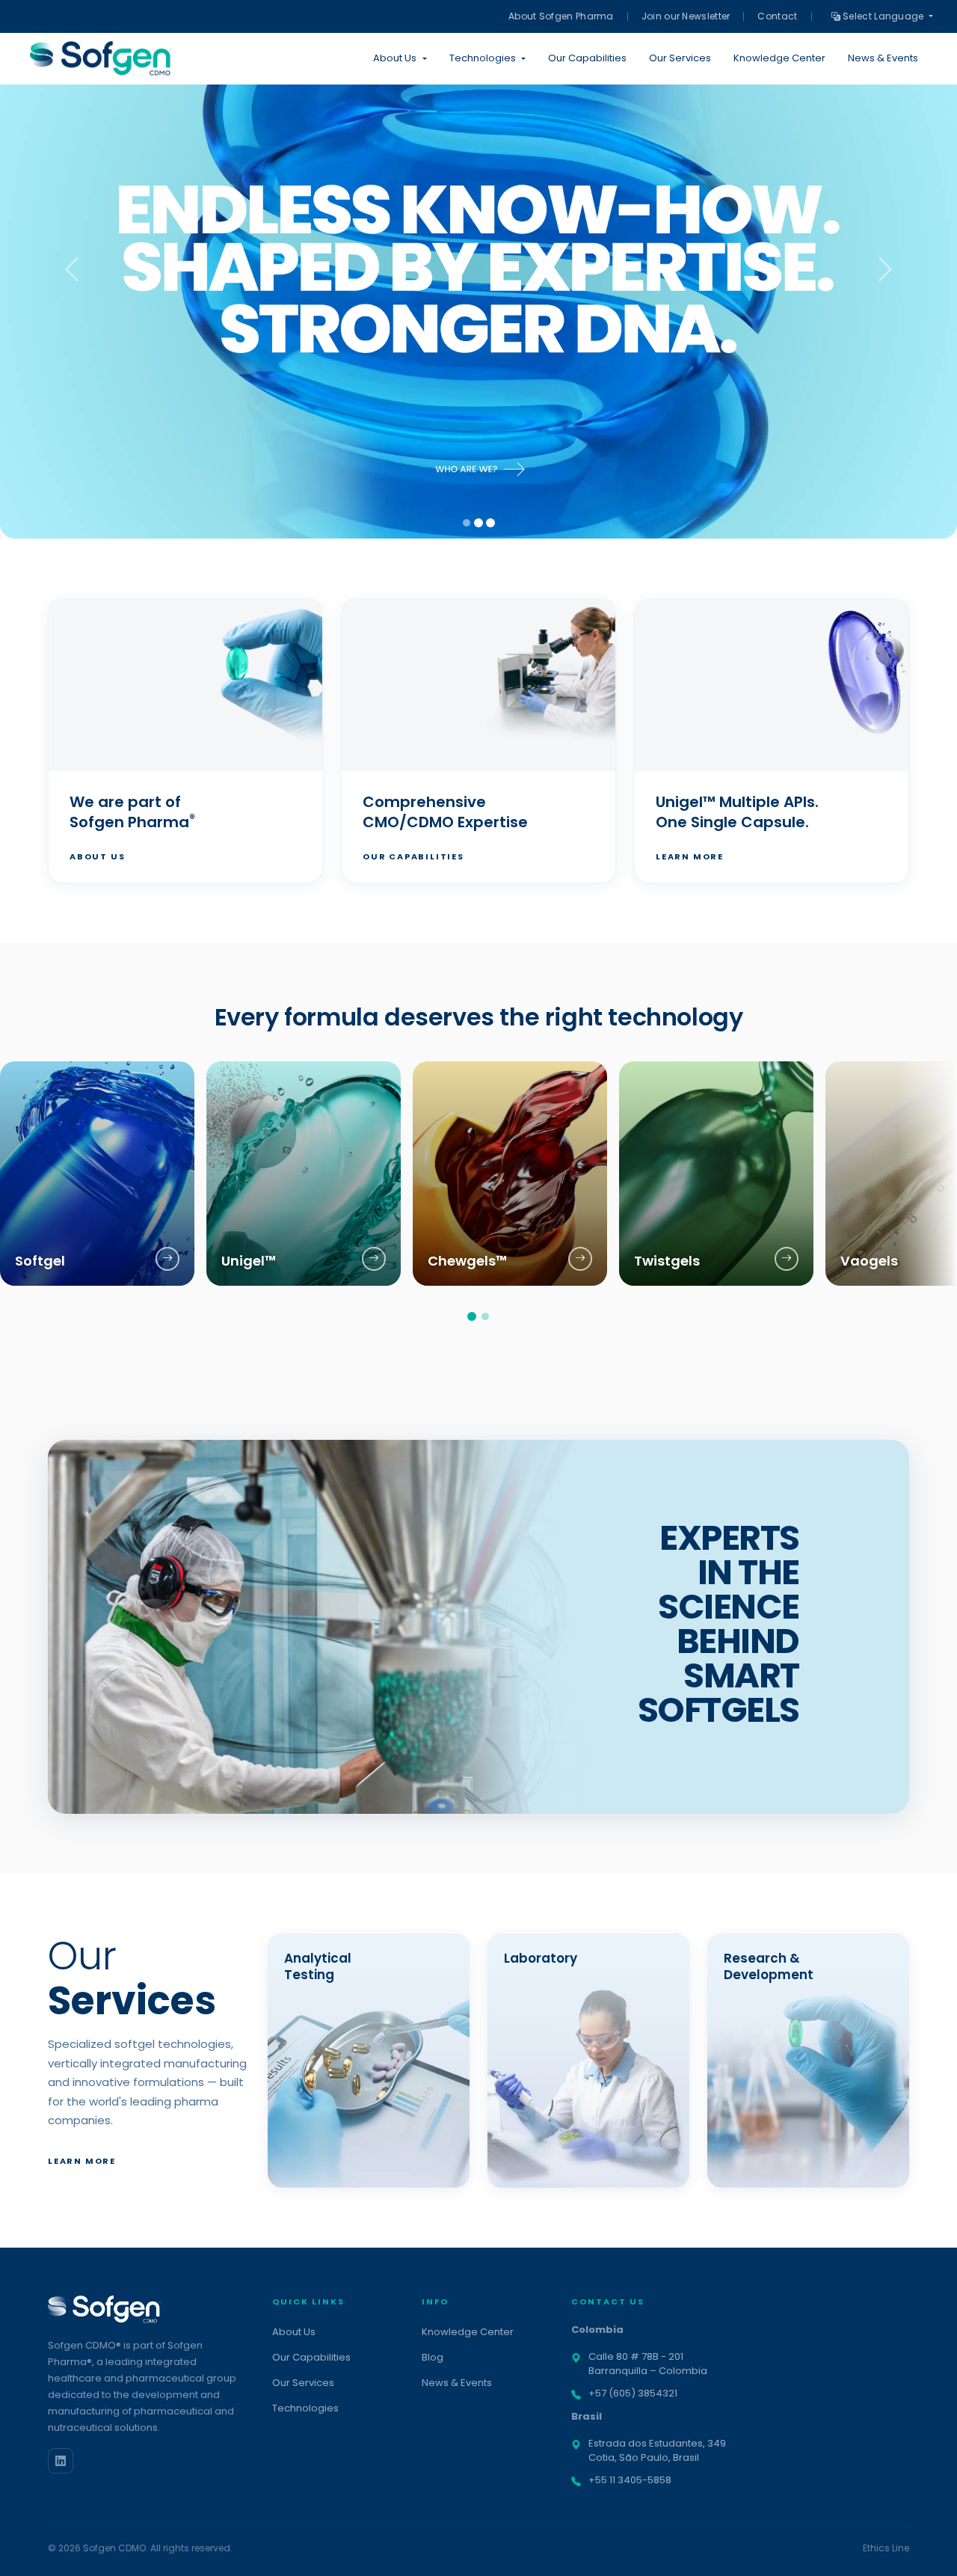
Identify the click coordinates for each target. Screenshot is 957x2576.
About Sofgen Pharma (561, 16)
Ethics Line (886, 2548)
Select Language (883, 16)
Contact (777, 16)
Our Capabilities (587, 58)
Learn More (690, 856)
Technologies (305, 2408)
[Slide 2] (478, 523)
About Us (97, 856)
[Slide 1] (467, 523)
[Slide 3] (490, 523)
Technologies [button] (483, 58)
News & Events (883, 58)
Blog (433, 2357)
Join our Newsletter (686, 16)
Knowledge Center (779, 58)
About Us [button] (395, 58)
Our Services (680, 58)
